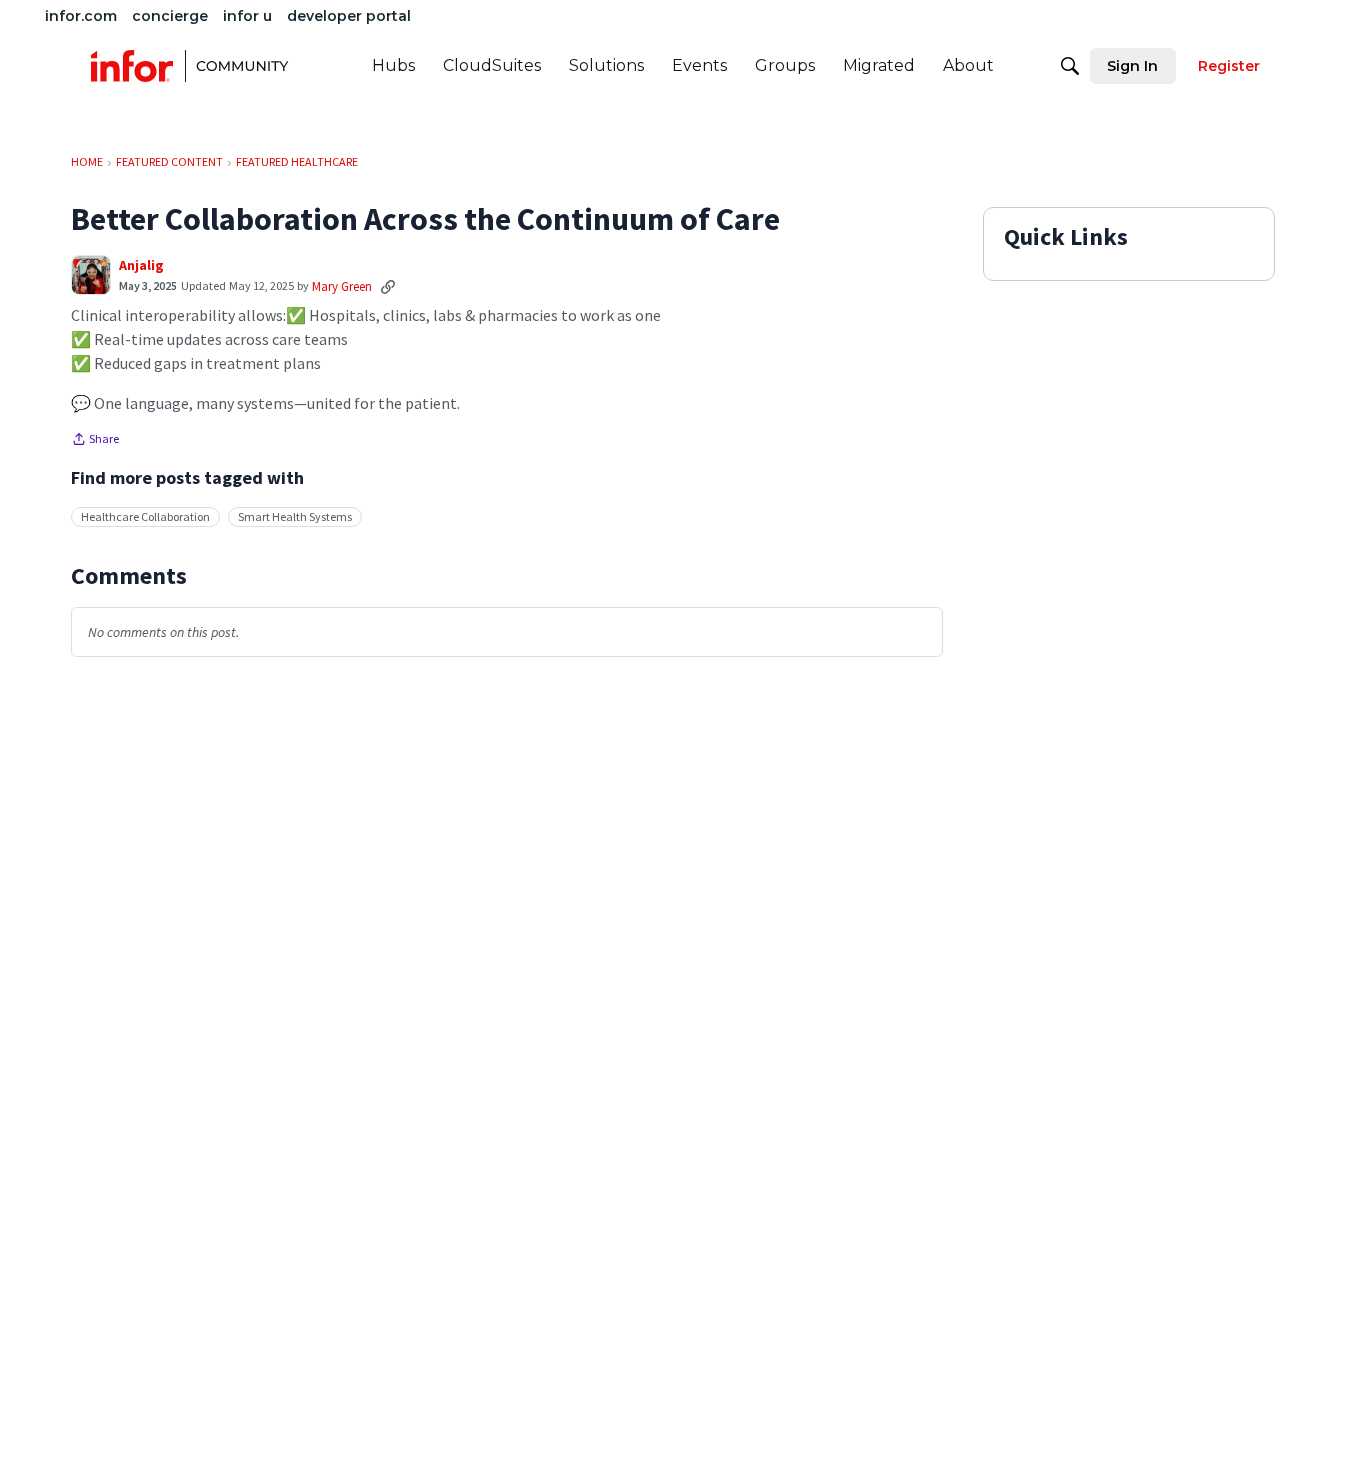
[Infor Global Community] (190, 66)
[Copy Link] (388, 286)
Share (95, 441)
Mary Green (342, 286)
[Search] (1070, 66)
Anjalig (141, 265)
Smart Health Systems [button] (295, 516)
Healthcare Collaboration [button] (145, 516)
